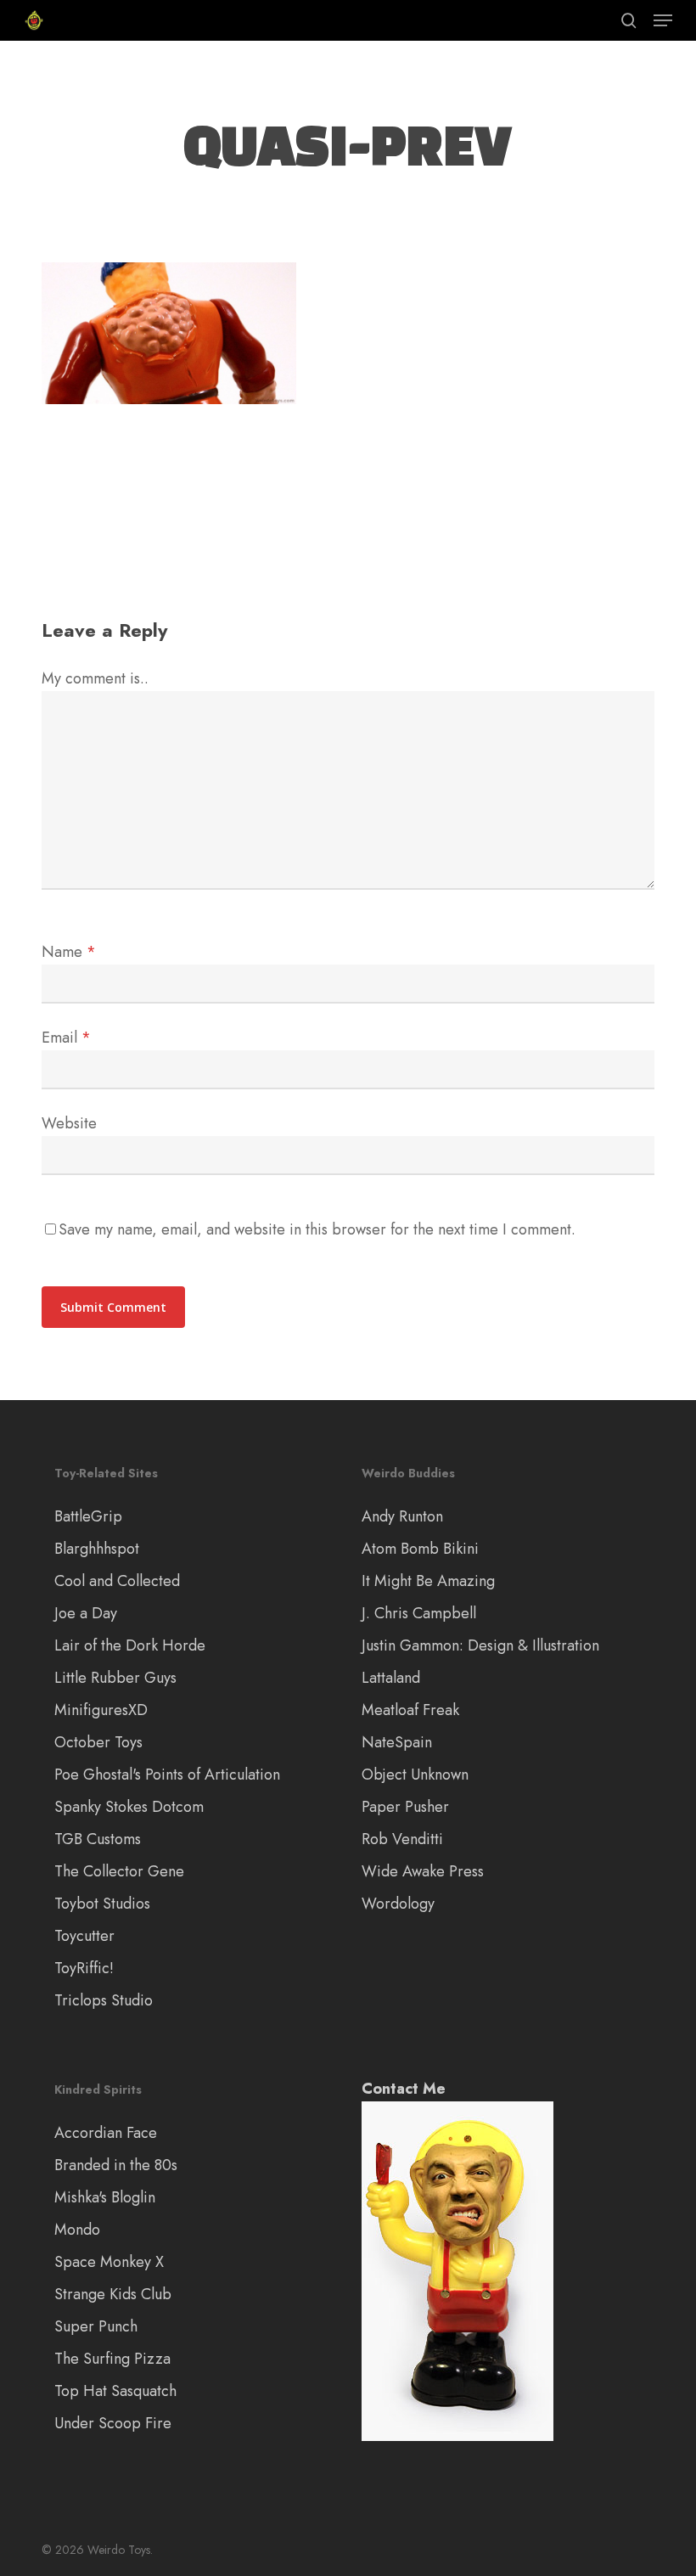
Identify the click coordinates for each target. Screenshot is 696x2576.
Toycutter (84, 1936)
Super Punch (96, 2326)
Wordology (398, 1904)
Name (69, 952)
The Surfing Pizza (112, 2359)
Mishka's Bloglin (105, 2197)
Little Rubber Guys (115, 1678)
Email (66, 1038)
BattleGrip (88, 1516)
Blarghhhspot (97, 1549)
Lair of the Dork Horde (130, 1645)
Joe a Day (86, 1613)
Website (69, 1123)
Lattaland (391, 1678)
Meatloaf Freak (410, 1710)
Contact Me (404, 2089)
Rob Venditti (402, 1839)
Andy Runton (402, 1516)
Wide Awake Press (423, 1871)
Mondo (77, 2230)
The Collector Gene (119, 1871)
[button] (663, 20)
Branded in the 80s (116, 2165)
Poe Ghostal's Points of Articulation (167, 1775)
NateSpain (397, 1742)
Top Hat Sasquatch (115, 2391)
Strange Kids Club (113, 2294)
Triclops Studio (104, 2000)
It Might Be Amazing (428, 1581)
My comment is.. (95, 678)
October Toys (98, 1742)
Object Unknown (415, 1775)
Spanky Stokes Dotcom (129, 1807)
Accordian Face (106, 2133)
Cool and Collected (117, 1581)
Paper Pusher (405, 1807)
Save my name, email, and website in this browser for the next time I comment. (317, 1229)
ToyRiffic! (84, 1968)
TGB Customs (98, 1839)
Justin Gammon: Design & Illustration (480, 1645)
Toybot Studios (102, 1904)
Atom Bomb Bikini (420, 1549)
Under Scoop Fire (113, 2423)
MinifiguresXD (101, 1710)
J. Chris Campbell (419, 1613)
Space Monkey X (109, 2262)
